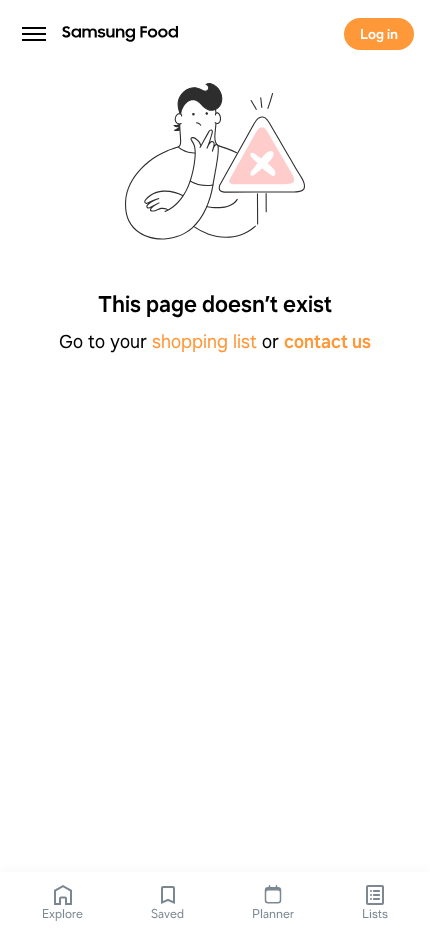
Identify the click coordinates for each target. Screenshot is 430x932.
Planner (273, 914)
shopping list (204, 342)
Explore (62, 914)
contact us (327, 342)
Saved (167, 914)
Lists (375, 914)
